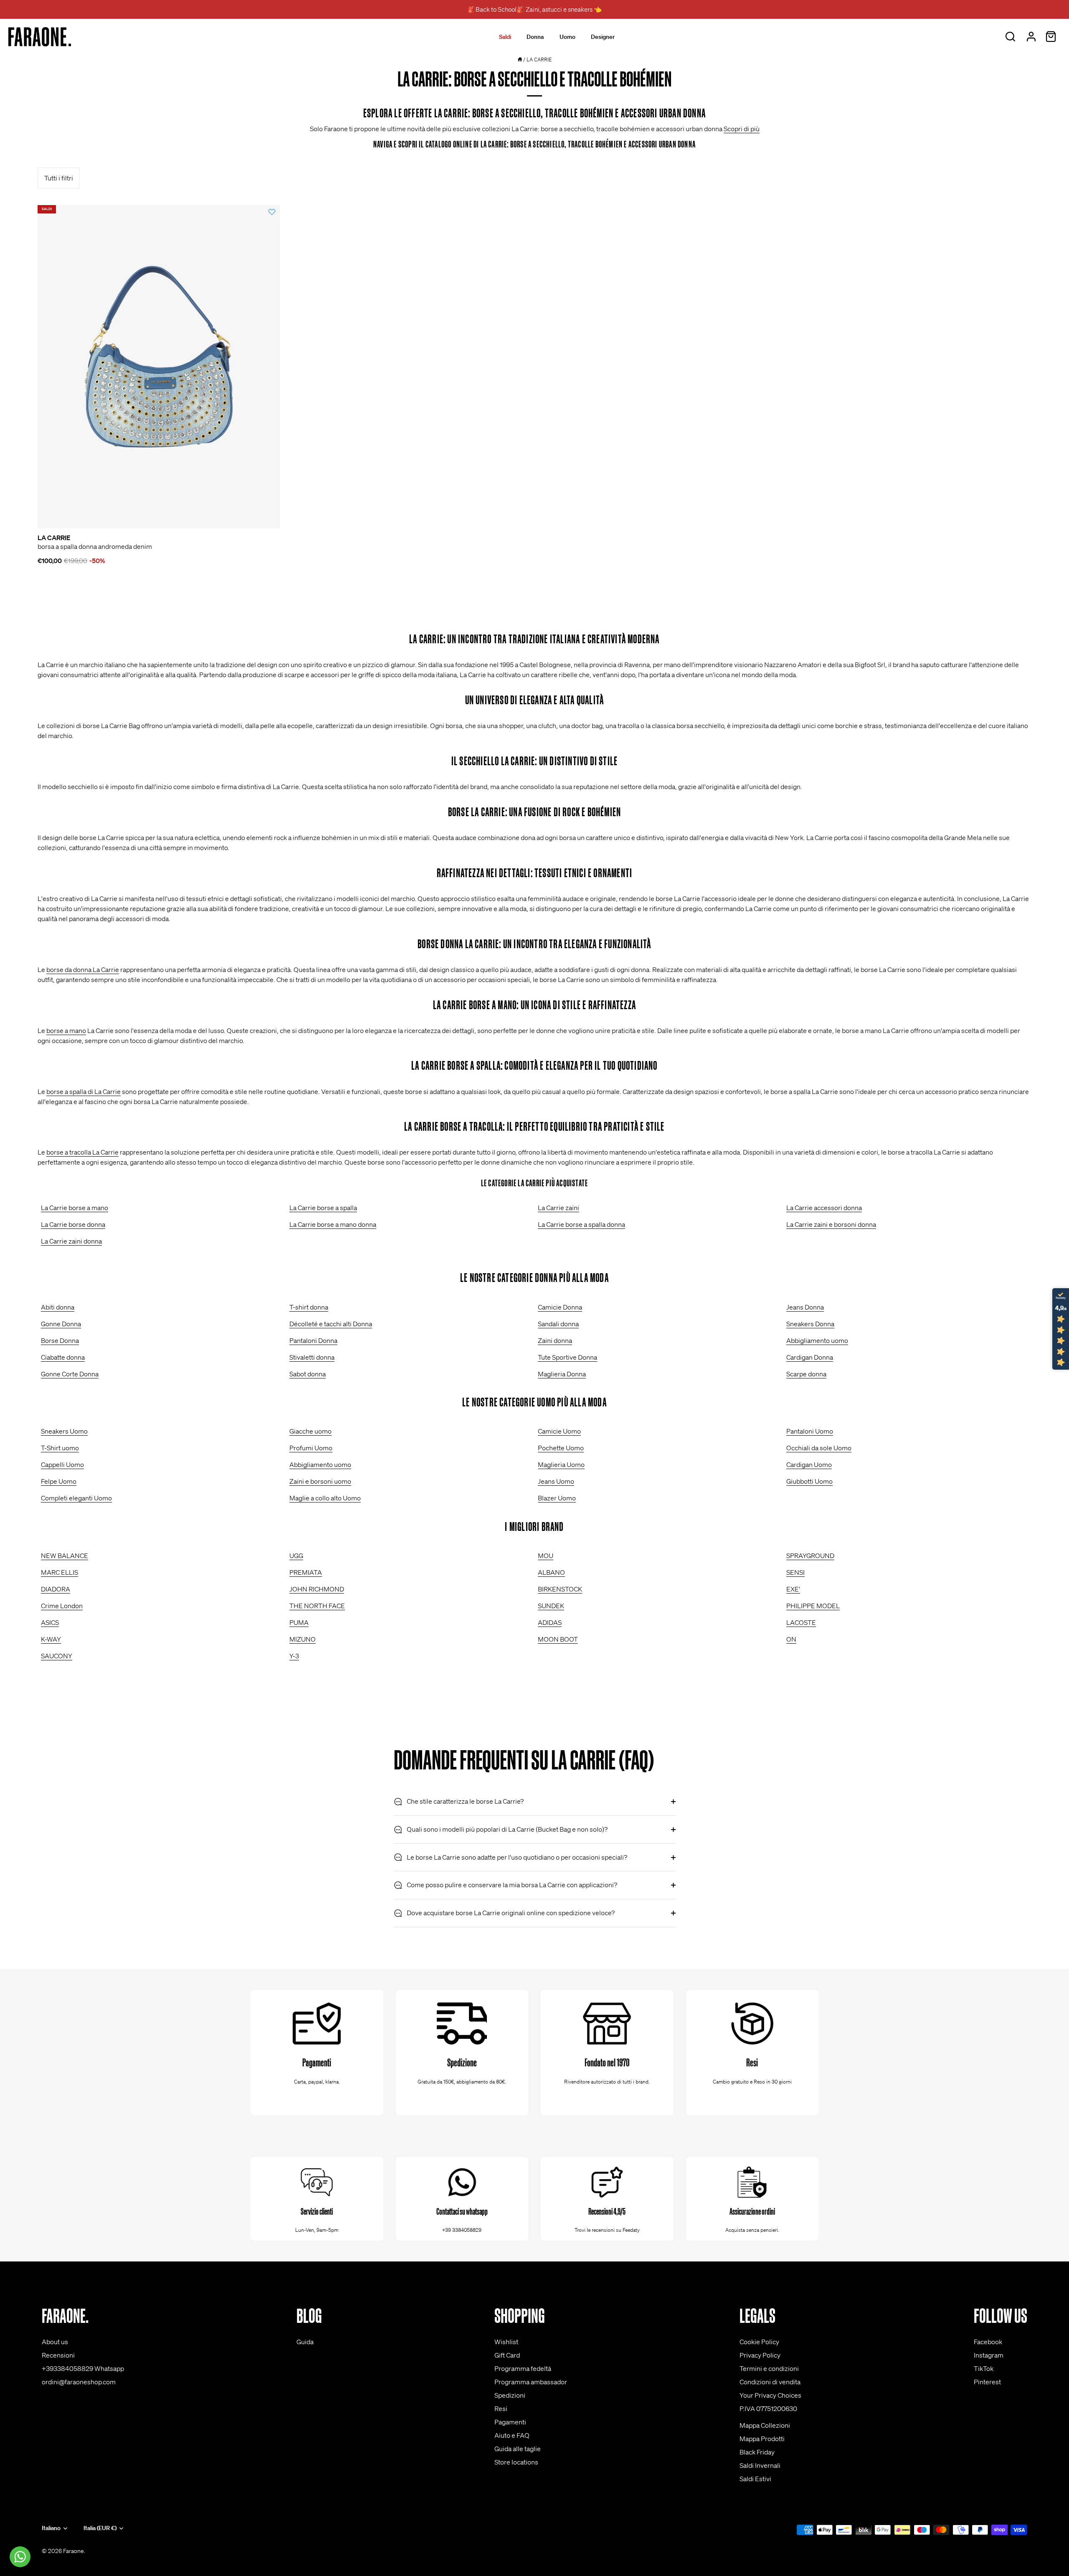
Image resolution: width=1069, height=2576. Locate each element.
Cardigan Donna (810, 1357)
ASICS (50, 1622)
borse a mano (66, 1030)
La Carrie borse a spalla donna (581, 1224)
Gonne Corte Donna (70, 1374)
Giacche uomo (310, 1431)
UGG (296, 1556)
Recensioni (58, 2355)
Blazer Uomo (557, 1498)
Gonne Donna (61, 1324)
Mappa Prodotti (762, 2439)
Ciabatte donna (63, 1357)
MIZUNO (303, 1639)
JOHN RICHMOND (317, 1589)
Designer (603, 37)
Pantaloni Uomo (810, 1431)
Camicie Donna (560, 1307)
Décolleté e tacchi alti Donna (331, 1324)
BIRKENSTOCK (560, 1589)
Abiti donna (58, 1307)
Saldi (505, 37)
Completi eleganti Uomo (76, 1498)
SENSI (795, 1572)
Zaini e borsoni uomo (320, 1481)
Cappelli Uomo (62, 1464)
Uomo (567, 37)
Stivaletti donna (312, 1357)
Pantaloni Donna (313, 1340)
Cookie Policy (759, 2342)
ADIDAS (550, 1622)
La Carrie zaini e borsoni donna (831, 1224)
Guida (305, 2342)
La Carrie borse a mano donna (333, 1224)
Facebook (988, 2342)
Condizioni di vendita (770, 2382)
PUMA (299, 1622)
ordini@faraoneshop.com (79, 2382)
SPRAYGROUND (810, 1556)
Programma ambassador (531, 2382)
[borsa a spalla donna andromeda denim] (159, 367)
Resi (501, 2408)
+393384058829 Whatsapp (83, 2368)
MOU (546, 1556)
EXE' (793, 1589)
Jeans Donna (805, 1307)
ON (791, 1639)
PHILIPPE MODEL (813, 1606)
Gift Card (507, 2355)
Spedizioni (510, 2395)
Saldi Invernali (760, 2465)
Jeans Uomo (556, 1481)
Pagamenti (510, 2422)
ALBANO (551, 1572)
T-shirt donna (309, 1307)
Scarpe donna (806, 1374)
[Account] (1031, 37)
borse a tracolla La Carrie (82, 1152)
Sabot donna (308, 1374)
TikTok (984, 2368)
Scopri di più (742, 129)
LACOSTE (801, 1622)
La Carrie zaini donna (71, 1241)
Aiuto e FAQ (512, 2435)
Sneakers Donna (810, 1324)
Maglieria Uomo (561, 1464)
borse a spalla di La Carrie (84, 1091)
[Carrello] (1051, 37)
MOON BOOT (558, 1639)
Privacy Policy (760, 2355)
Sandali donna (558, 1324)
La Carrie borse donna (73, 1224)
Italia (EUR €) (100, 2528)
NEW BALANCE (65, 1556)
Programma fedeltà (523, 2368)
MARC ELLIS (60, 1572)
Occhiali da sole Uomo (819, 1448)
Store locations (516, 2462)
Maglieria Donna (562, 1374)
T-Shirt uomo (60, 1448)
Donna (535, 37)
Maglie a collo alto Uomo (325, 1498)
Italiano (51, 2528)
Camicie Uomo (559, 1431)
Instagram (989, 2355)
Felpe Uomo (59, 1481)
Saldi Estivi (755, 2479)
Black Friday (757, 2452)
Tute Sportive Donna (567, 1357)
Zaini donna (555, 1340)
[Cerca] (1010, 37)
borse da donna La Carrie (83, 969)
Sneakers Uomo (64, 1431)
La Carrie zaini (559, 1208)
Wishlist (506, 2342)
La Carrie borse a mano (75, 1208)
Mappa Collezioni (765, 2425)
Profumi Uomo (311, 1448)
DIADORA (56, 1589)
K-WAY (51, 1639)
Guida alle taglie (518, 2449)
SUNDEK (551, 1606)
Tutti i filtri (59, 178)
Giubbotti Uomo (809, 1481)
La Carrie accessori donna (824, 1208)
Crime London (62, 1606)
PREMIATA (306, 1572)
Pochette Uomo (561, 1448)
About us (55, 2342)
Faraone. (74, 2551)
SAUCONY (57, 1656)
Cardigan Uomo (809, 1464)
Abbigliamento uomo (817, 1340)
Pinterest (987, 2382)
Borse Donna (60, 1340)
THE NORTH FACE (317, 1606)
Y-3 (294, 1656)
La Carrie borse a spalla (323, 1208)
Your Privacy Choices (770, 2395)
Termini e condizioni (769, 2368)
